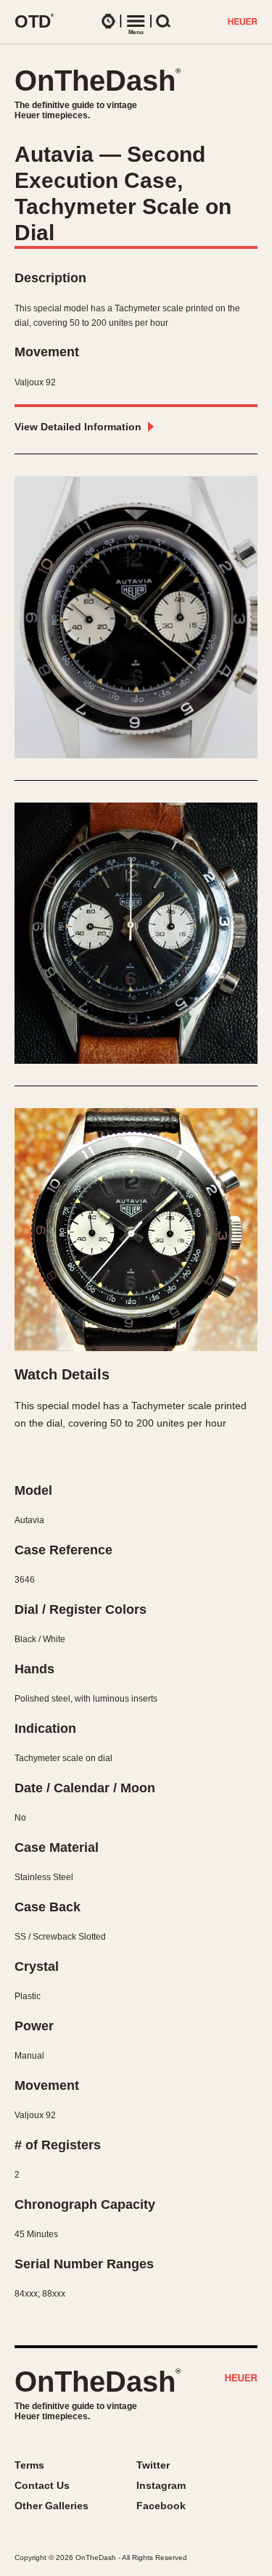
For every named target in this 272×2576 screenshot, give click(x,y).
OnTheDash (98, 81)
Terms (29, 2465)
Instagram (161, 2485)
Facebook (161, 2506)
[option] (136, 617)
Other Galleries (51, 2506)
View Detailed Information (78, 427)
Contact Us (42, 2485)
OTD (34, 21)
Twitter (153, 2465)
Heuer (241, 2379)
